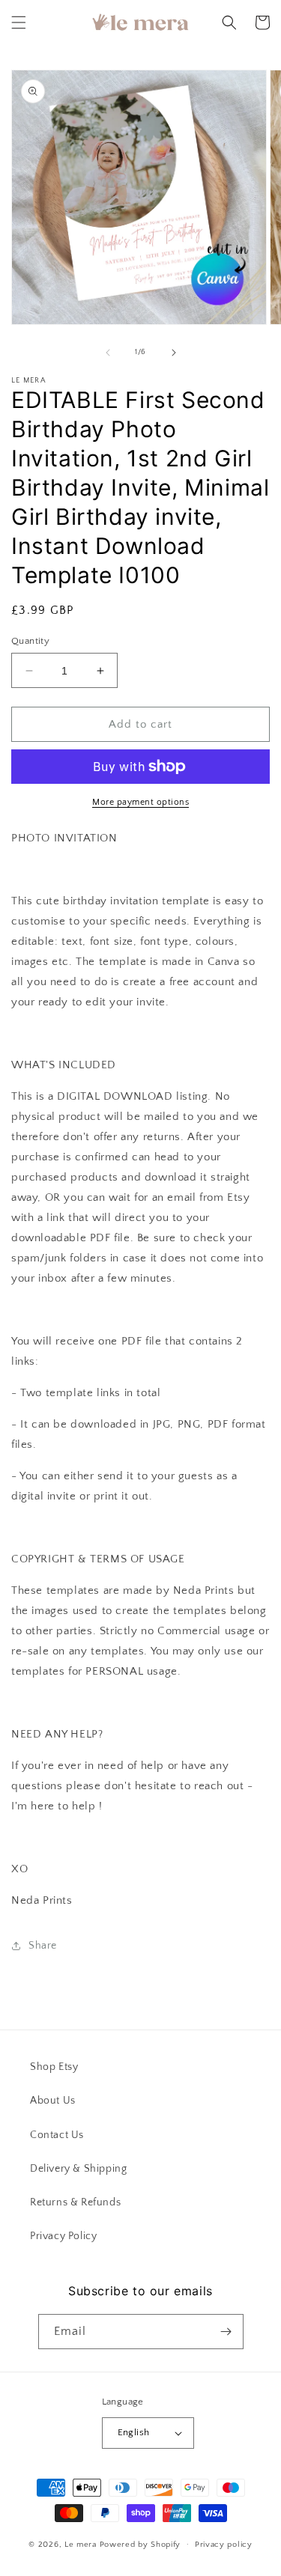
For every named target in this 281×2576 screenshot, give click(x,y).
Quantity (30, 641)
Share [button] (43, 1946)
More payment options (140, 802)
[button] (19, 22)
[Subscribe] (226, 2332)
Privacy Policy (63, 2236)
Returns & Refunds (75, 2202)
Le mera (82, 2544)
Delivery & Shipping (78, 2169)
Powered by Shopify (140, 2544)
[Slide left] (108, 353)
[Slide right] (174, 353)
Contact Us (57, 2135)
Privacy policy (224, 2545)
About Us (53, 2101)
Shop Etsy (54, 2067)
